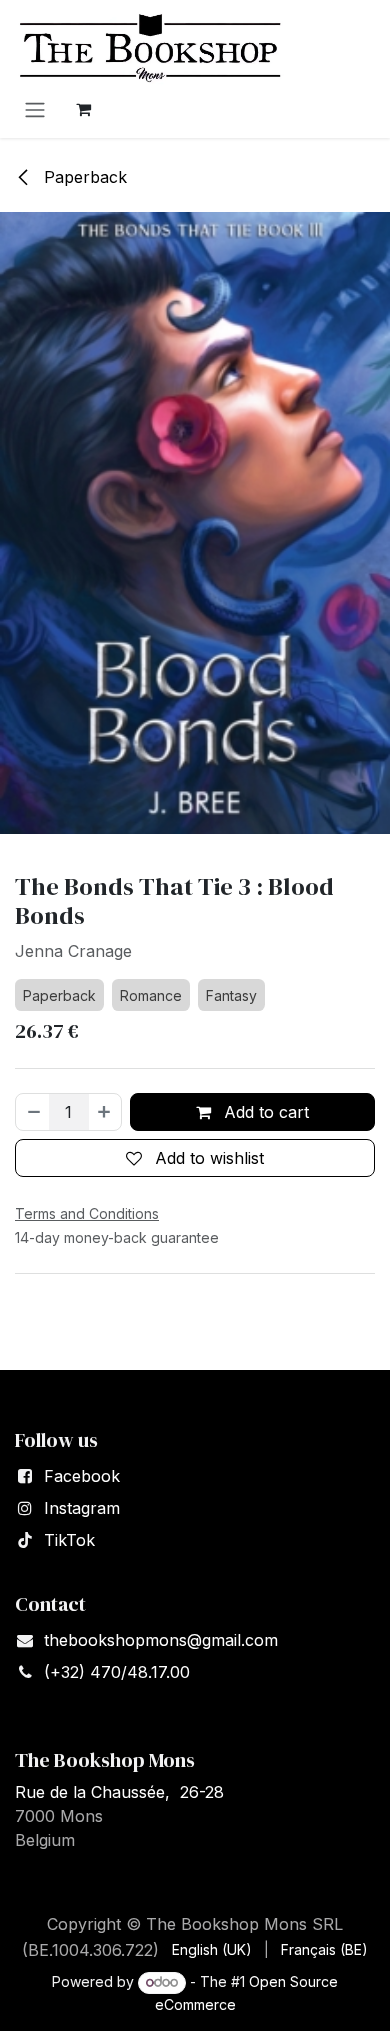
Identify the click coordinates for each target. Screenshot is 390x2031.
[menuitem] (212, 1949)
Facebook (82, 1476)
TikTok (69, 1540)
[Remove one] (33, 1112)
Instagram (82, 1508)
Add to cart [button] (264, 1112)
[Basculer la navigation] (35, 109)
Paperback (83, 177)
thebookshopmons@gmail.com (161, 1640)
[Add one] (105, 1112)
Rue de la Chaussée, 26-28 (119, 1792)
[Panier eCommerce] (83, 109)
